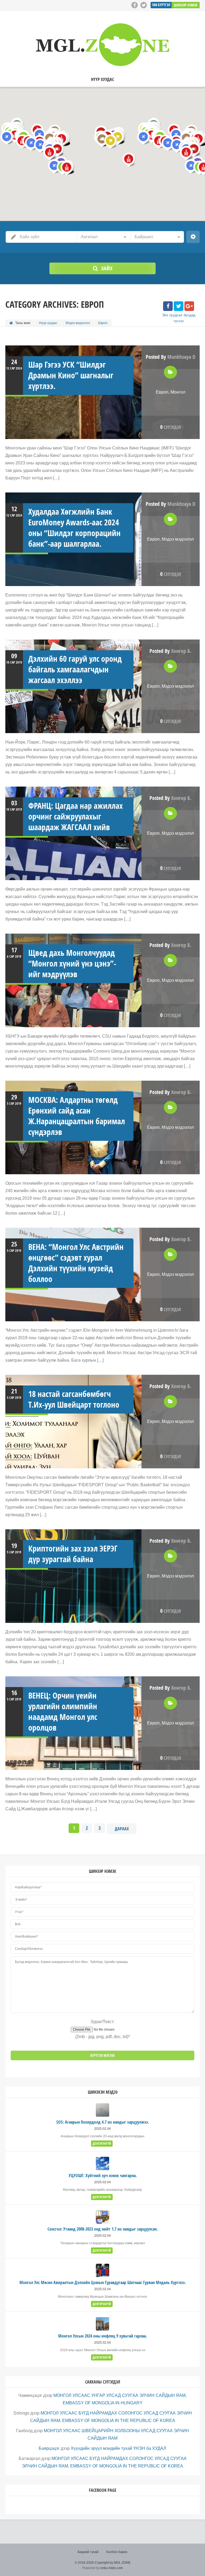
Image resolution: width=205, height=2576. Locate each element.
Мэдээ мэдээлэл (78, 323)
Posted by (171, 357)
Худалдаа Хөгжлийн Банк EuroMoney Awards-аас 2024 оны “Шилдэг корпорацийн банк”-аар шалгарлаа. (74, 528)
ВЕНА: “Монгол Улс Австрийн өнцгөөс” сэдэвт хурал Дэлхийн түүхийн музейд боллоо (76, 1263)
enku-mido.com (112, 2568)
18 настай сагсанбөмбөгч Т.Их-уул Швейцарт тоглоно (74, 1399)
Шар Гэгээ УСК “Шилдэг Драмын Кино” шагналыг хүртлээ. (71, 375)
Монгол (178, 392)
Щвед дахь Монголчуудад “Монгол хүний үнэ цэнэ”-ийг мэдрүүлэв (72, 963)
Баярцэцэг (49, 2448)
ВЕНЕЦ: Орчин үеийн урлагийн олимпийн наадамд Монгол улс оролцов (63, 1711)
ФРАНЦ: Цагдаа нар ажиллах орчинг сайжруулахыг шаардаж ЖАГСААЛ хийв (76, 816)
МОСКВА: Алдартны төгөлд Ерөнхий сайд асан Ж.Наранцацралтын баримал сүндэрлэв (77, 1116)
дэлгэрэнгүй (102, 2144)
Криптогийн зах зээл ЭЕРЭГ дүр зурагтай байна (73, 1554)
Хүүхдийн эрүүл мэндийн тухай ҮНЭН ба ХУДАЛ (119, 2448)
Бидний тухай (88, 2552)
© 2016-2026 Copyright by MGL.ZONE (103, 2563)
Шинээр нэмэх (186, 5)
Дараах (122, 1829)
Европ (162, 392)
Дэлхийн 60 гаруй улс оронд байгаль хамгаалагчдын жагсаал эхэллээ (75, 669)
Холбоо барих (117, 2552)
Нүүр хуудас (102, 80)
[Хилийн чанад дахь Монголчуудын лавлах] (102, 45)
